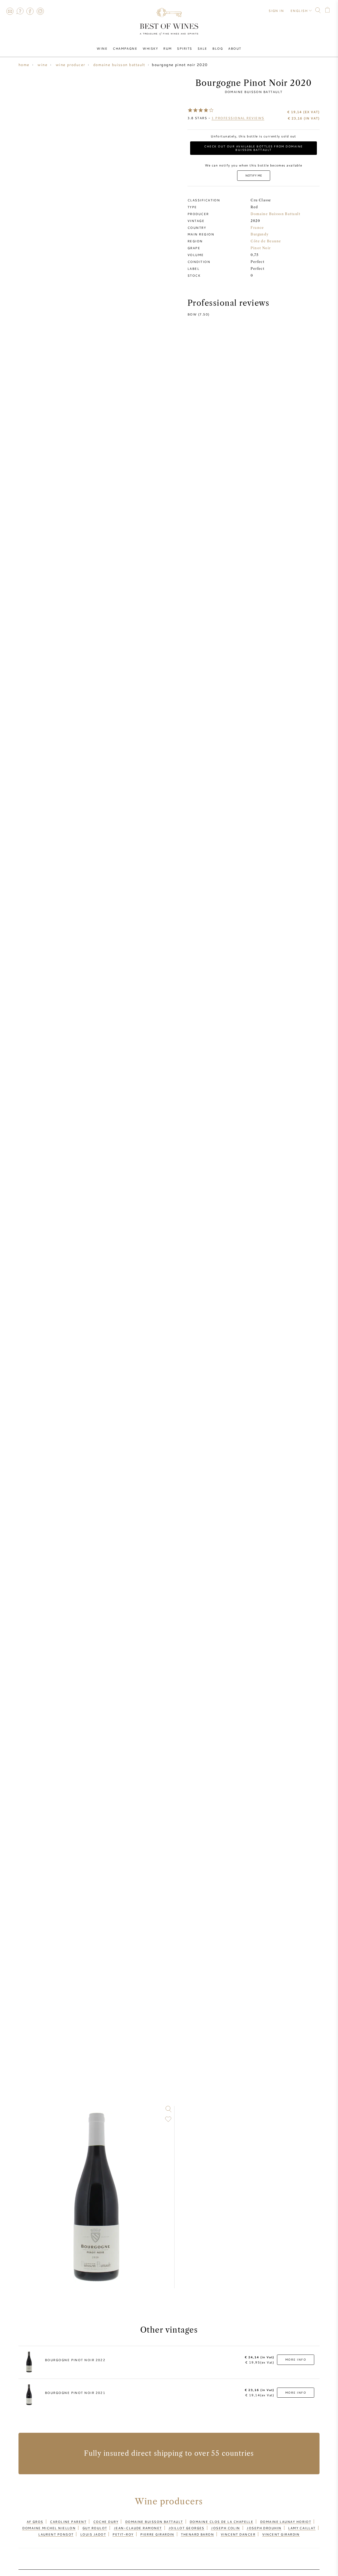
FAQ (20, 11)
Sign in (276, 11)
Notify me (254, 175)
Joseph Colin (225, 2528)
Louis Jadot (93, 2534)
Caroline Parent (68, 2522)
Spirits (184, 48)
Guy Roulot (95, 2528)
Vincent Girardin (281, 2534)
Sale (202, 48)
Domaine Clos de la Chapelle (221, 2522)
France (257, 228)
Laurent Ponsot (56, 2534)
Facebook (30, 11)
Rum (167, 48)
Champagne (125, 48)
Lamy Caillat (302, 2528)
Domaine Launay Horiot (286, 2522)
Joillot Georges (186, 2528)
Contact (10, 11)
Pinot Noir (261, 248)
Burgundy (260, 234)
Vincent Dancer (238, 2534)
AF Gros (35, 2522)
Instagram (40, 11)
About (235, 48)
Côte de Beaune (266, 241)
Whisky (150, 48)
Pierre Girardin (157, 2534)
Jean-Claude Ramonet (138, 2528)
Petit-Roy (123, 2534)
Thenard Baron (197, 2534)
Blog (218, 48)
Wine (102, 48)
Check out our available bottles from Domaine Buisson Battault (253, 148)
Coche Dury (106, 2522)
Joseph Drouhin (264, 2528)
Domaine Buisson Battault (254, 92)
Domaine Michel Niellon (49, 2528)
